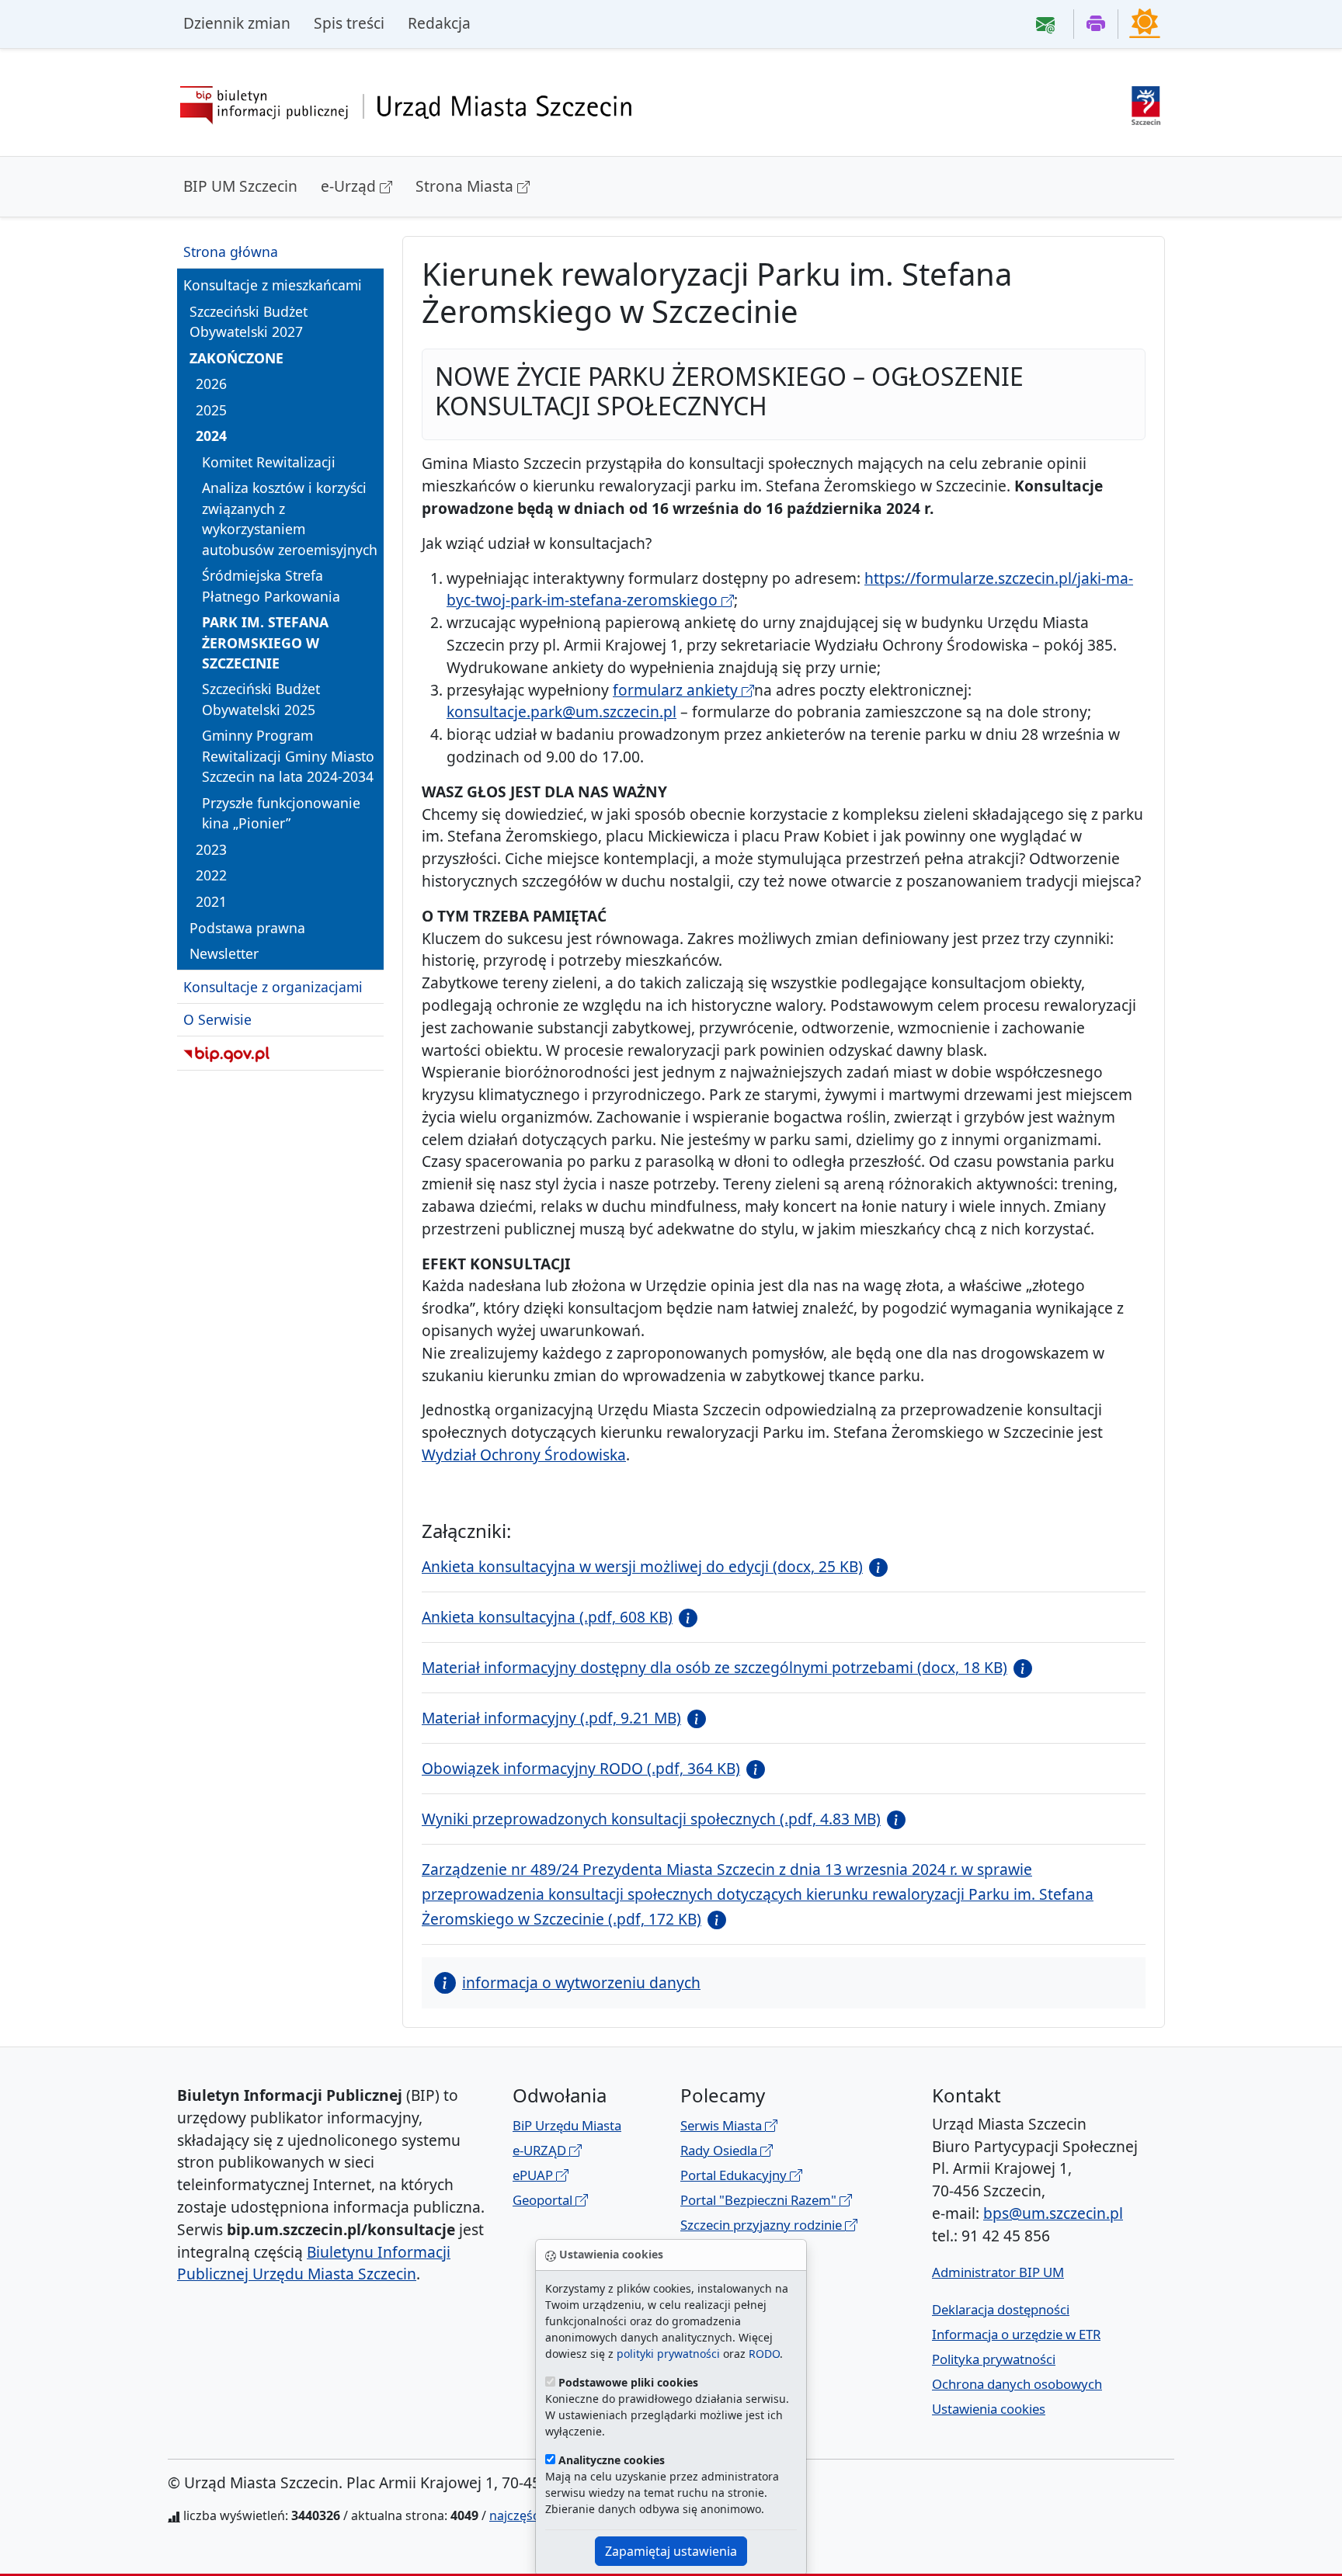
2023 (211, 849)
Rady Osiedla (720, 2150)
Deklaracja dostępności (1001, 2309)
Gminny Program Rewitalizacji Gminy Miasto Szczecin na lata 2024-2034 (288, 756)
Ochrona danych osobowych (1017, 2384)
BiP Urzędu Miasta (567, 2125)
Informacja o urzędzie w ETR (1016, 2334)
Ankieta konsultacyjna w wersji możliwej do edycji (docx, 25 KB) (642, 1566)
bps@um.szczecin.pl (1053, 2213)
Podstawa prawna (247, 927)
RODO (764, 2354)
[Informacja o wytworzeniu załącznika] (875, 1566)
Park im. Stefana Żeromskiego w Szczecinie (265, 642)
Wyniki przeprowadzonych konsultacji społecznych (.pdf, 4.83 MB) (651, 1819)
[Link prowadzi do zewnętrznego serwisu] (1146, 104)
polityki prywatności (668, 2354)
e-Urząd (350, 186)
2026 (211, 384)
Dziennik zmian (237, 23)
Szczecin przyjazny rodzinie (763, 2225)
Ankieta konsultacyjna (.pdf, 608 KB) (547, 1617)
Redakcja (439, 23)
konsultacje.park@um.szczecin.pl (561, 712)
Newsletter (224, 953)
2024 (211, 436)
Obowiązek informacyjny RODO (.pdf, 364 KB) (581, 1768)
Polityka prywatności (994, 2359)
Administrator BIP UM (998, 2272)
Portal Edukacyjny (735, 2175)
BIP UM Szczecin (240, 186)
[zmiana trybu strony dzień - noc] (1145, 23)
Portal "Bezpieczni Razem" (760, 2200)
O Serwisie (217, 1019)
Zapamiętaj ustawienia (671, 2551)
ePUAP (534, 2175)
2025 (211, 409)
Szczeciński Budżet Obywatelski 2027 (249, 321)
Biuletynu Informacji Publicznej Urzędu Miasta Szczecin (314, 2263)
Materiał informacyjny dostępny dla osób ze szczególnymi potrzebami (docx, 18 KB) (714, 1667)
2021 (211, 901)
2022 (211, 875)
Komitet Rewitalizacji (269, 462)
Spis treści (349, 23)
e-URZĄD (541, 2150)
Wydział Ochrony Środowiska (524, 1455)
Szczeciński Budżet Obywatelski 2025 (261, 699)
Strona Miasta (466, 186)
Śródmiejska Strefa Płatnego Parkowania (271, 585)
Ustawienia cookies (989, 2409)
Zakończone (236, 357)
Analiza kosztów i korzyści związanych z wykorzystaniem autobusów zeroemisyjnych (290, 518)
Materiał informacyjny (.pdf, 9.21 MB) (551, 1718)
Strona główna (231, 252)
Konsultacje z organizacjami (273, 986)
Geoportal (544, 2200)
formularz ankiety (677, 690)
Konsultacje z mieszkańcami (273, 285)
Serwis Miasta (723, 2125)
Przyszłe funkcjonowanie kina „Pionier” (281, 813)
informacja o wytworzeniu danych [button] (581, 1982)
